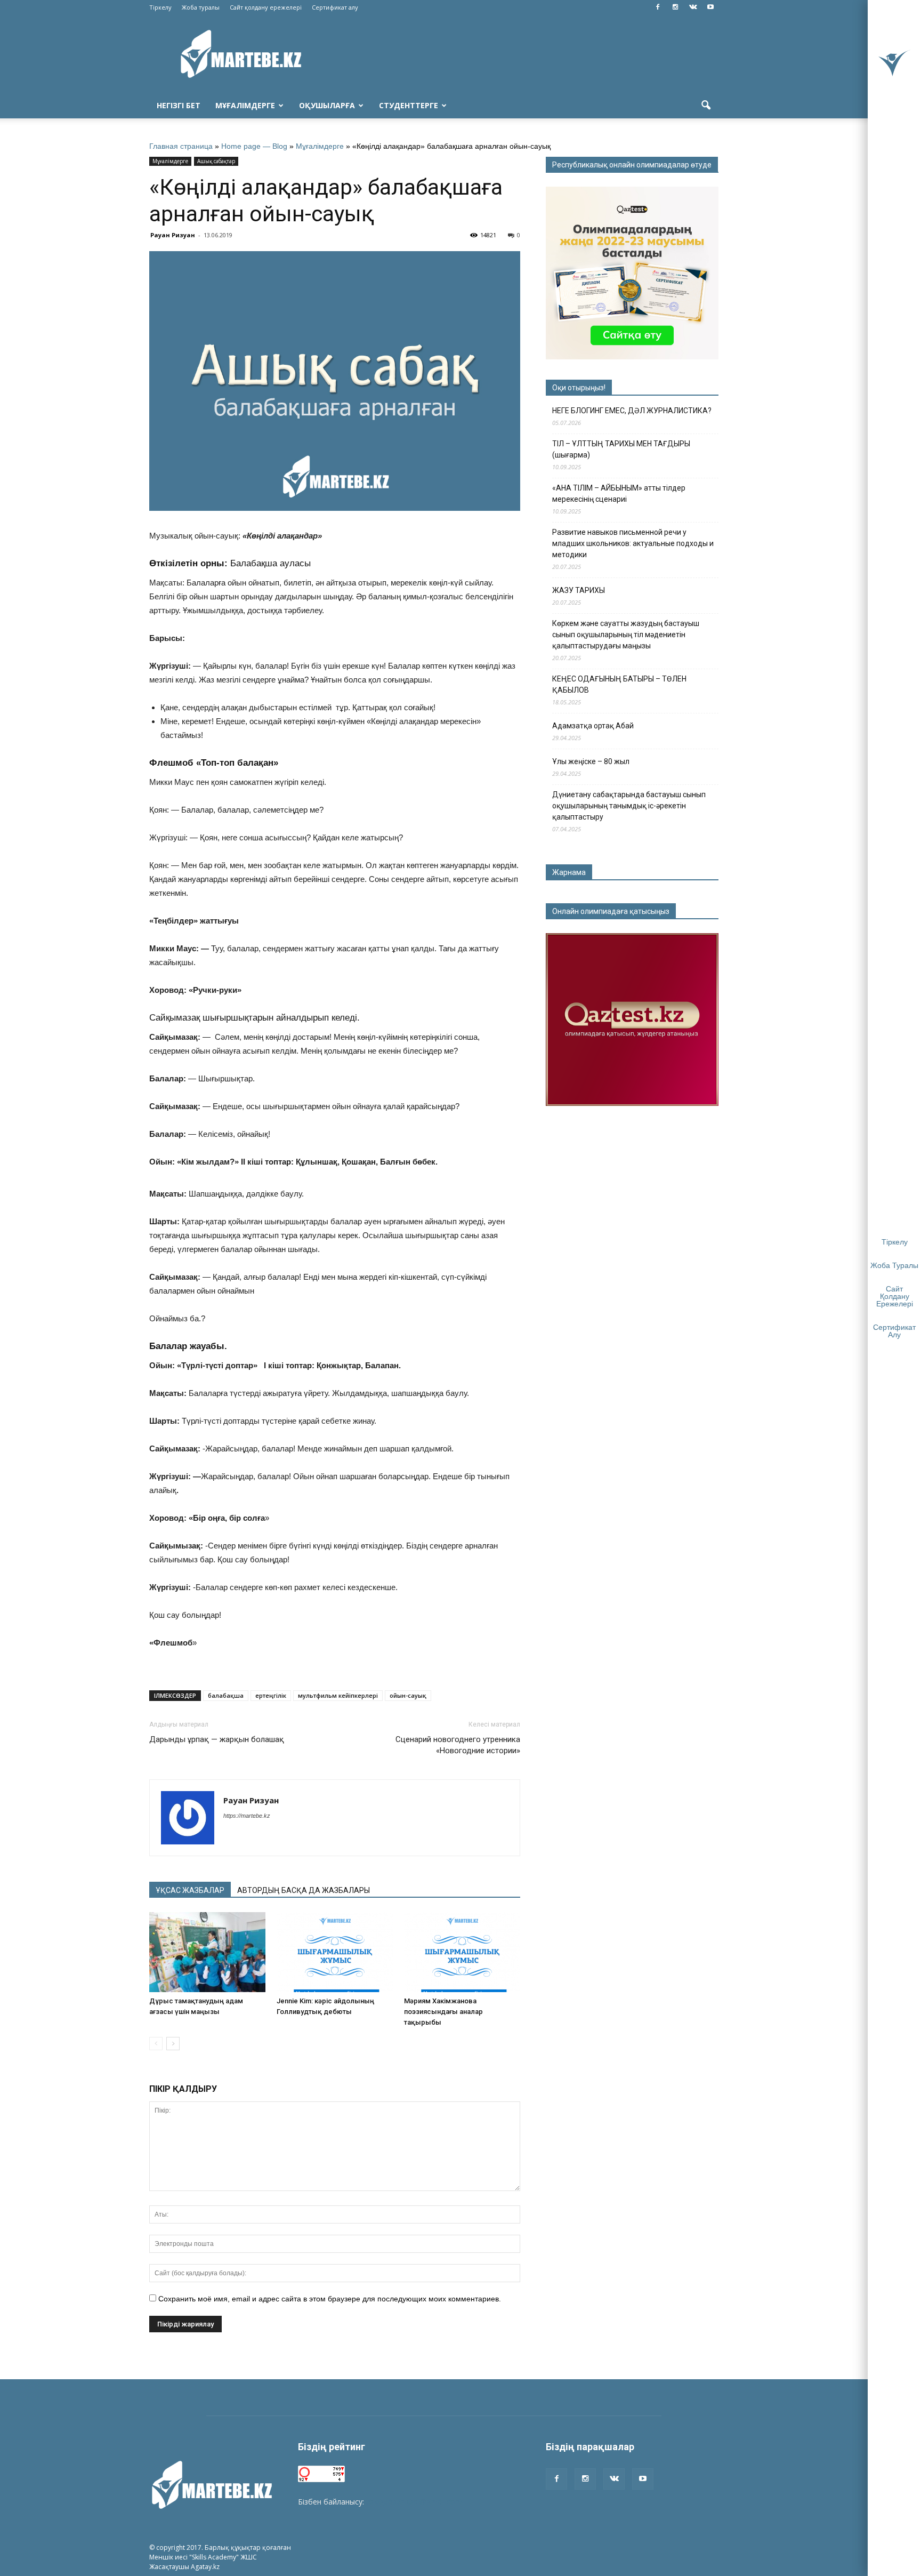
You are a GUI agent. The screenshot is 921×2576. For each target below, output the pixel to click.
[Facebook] (658, 7)
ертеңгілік (271, 1695)
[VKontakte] (693, 7)
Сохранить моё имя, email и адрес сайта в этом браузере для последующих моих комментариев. (330, 2299)
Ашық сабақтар (216, 161)
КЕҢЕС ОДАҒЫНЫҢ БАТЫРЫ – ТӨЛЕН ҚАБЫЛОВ (619, 684)
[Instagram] (675, 7)
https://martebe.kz (247, 1816)
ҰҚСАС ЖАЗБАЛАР (190, 1890)
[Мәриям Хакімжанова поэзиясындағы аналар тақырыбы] (462, 1952)
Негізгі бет (179, 105)
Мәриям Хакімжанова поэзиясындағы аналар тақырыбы (443, 2012)
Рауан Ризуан (173, 235)
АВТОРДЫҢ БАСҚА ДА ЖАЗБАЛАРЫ (304, 1890)
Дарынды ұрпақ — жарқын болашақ (217, 1739)
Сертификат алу (335, 7)
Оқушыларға (327, 105)
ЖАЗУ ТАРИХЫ (579, 590)
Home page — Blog (254, 146)
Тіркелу (160, 7)
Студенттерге (409, 105)
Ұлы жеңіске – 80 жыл (591, 761)
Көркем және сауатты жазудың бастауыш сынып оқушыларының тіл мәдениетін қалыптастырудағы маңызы (626, 635)
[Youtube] (710, 7)
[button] (706, 106)
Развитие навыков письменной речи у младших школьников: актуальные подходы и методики (633, 543)
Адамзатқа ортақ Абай (593, 726)
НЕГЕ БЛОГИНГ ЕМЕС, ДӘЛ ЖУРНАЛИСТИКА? (632, 411)
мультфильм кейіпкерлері (338, 1695)
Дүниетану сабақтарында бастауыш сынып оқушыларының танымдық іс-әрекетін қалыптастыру (629, 806)
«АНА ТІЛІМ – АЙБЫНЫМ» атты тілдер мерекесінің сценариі (619, 493)
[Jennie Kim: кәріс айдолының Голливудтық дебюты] (335, 1952)
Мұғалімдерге (245, 105)
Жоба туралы (201, 7)
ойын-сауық (408, 1695)
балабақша (226, 1695)
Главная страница (181, 146)
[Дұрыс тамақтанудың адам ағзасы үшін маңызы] (207, 1952)
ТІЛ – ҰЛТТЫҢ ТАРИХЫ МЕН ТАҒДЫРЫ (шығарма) (621, 449)
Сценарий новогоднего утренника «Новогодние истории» (458, 1745)
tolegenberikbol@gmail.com (414, 2502)
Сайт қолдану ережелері (266, 7)
